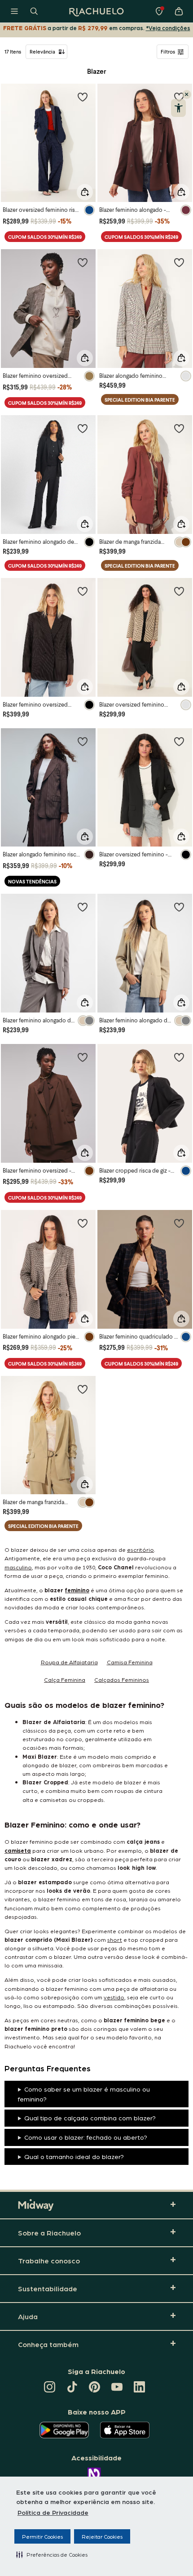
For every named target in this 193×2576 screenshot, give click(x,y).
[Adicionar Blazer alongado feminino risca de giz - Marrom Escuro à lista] (83, 741)
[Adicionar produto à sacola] (85, 192)
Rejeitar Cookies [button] (102, 2536)
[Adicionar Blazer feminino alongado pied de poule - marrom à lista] (83, 1223)
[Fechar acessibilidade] (187, 94)
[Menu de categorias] (14, 11)
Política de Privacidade (53, 2512)
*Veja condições (168, 28)
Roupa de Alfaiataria (69, 1662)
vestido (114, 1997)
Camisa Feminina (130, 1662)
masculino (18, 1567)
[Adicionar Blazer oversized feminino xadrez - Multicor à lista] (179, 591)
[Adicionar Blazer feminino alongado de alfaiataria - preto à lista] (83, 428)
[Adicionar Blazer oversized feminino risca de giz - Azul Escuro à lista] (83, 97)
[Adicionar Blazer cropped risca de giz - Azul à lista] (179, 1057)
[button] (52, 2554)
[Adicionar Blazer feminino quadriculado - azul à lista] (179, 1223)
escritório (140, 1549)
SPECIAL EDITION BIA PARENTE (140, 400)
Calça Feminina (65, 1679)
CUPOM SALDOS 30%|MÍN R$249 (45, 237)
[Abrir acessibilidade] (178, 108)
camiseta (18, 1850)
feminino (77, 1590)
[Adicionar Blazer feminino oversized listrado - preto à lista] (83, 591)
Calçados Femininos (122, 1679)
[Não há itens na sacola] (179, 11)
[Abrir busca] (34, 11)
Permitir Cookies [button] (42, 2536)
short (115, 1939)
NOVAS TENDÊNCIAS (32, 881)
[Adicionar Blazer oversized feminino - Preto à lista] (179, 741)
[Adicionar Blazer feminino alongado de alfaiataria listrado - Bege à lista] (179, 907)
